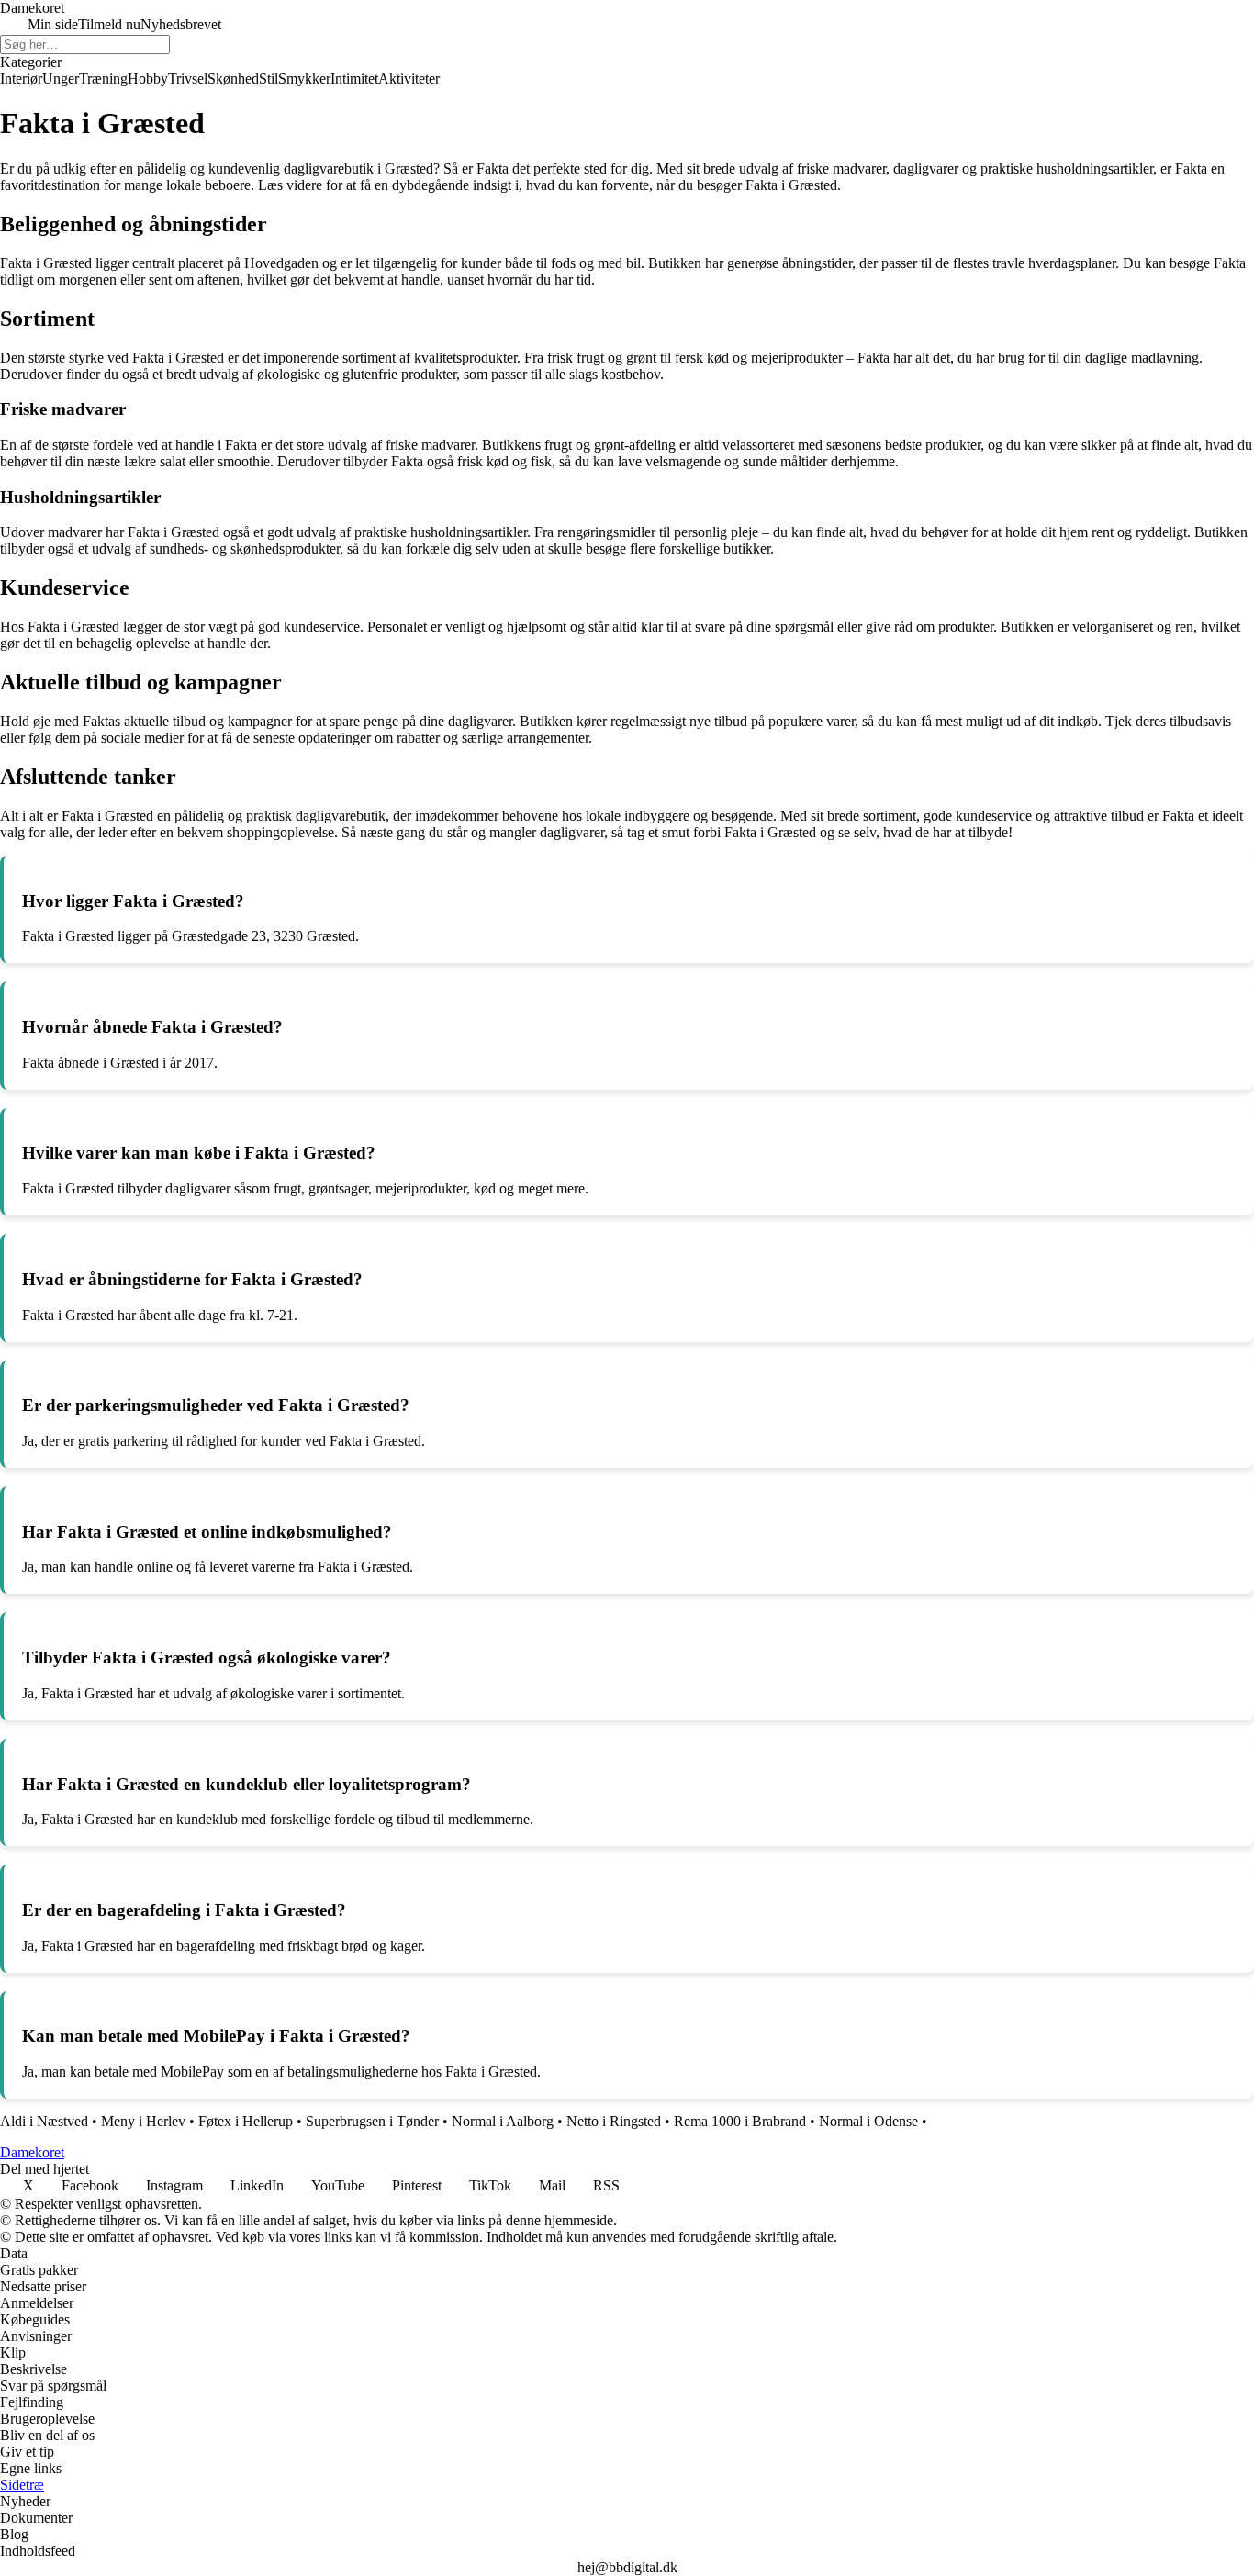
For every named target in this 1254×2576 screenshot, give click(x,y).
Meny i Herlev (143, 2121)
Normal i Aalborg (503, 2121)
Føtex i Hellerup (246, 2121)
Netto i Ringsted (614, 2121)
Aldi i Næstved (44, 2121)
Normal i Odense (868, 2121)
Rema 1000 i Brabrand (740, 2121)
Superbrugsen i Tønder (372, 2121)
